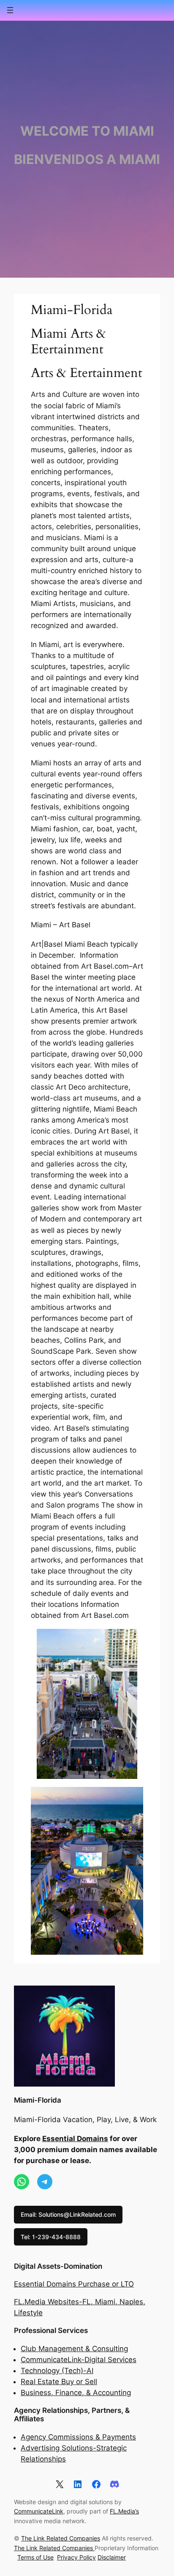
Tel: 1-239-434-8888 (51, 2237)
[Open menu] (10, 10)
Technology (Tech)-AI (57, 2371)
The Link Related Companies (61, 2538)
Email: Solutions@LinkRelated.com (68, 2214)
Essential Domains (75, 2139)
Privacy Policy (76, 2557)
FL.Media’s (124, 2511)
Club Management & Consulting (74, 2349)
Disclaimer (112, 2557)
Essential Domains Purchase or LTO (74, 2284)
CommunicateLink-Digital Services (79, 2360)
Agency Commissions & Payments (78, 2437)
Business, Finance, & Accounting (76, 2393)
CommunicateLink (39, 2511)
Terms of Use (35, 2557)
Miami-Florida (38, 2100)
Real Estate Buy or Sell (59, 2382)
